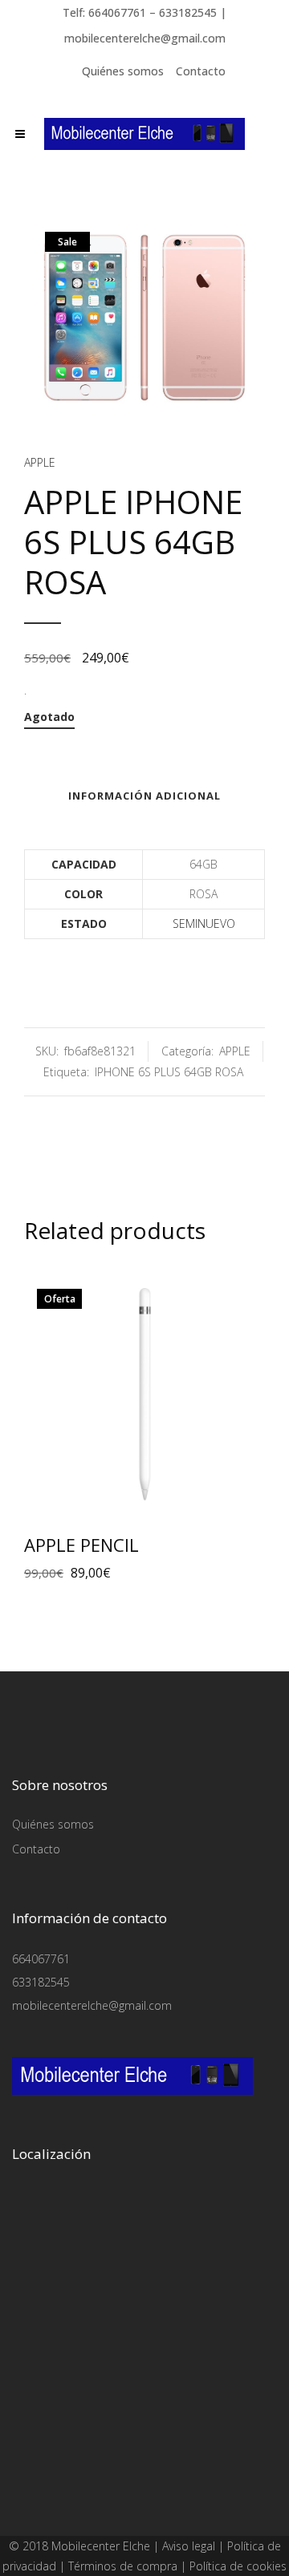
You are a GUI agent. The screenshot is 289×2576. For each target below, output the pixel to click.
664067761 (41, 1959)
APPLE (40, 462)
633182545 (41, 1982)
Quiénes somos (123, 71)
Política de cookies (238, 2566)
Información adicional (144, 796)
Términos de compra (123, 2566)
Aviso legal (189, 2546)
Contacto (201, 71)
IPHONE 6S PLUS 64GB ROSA (169, 1072)
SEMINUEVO (204, 923)
